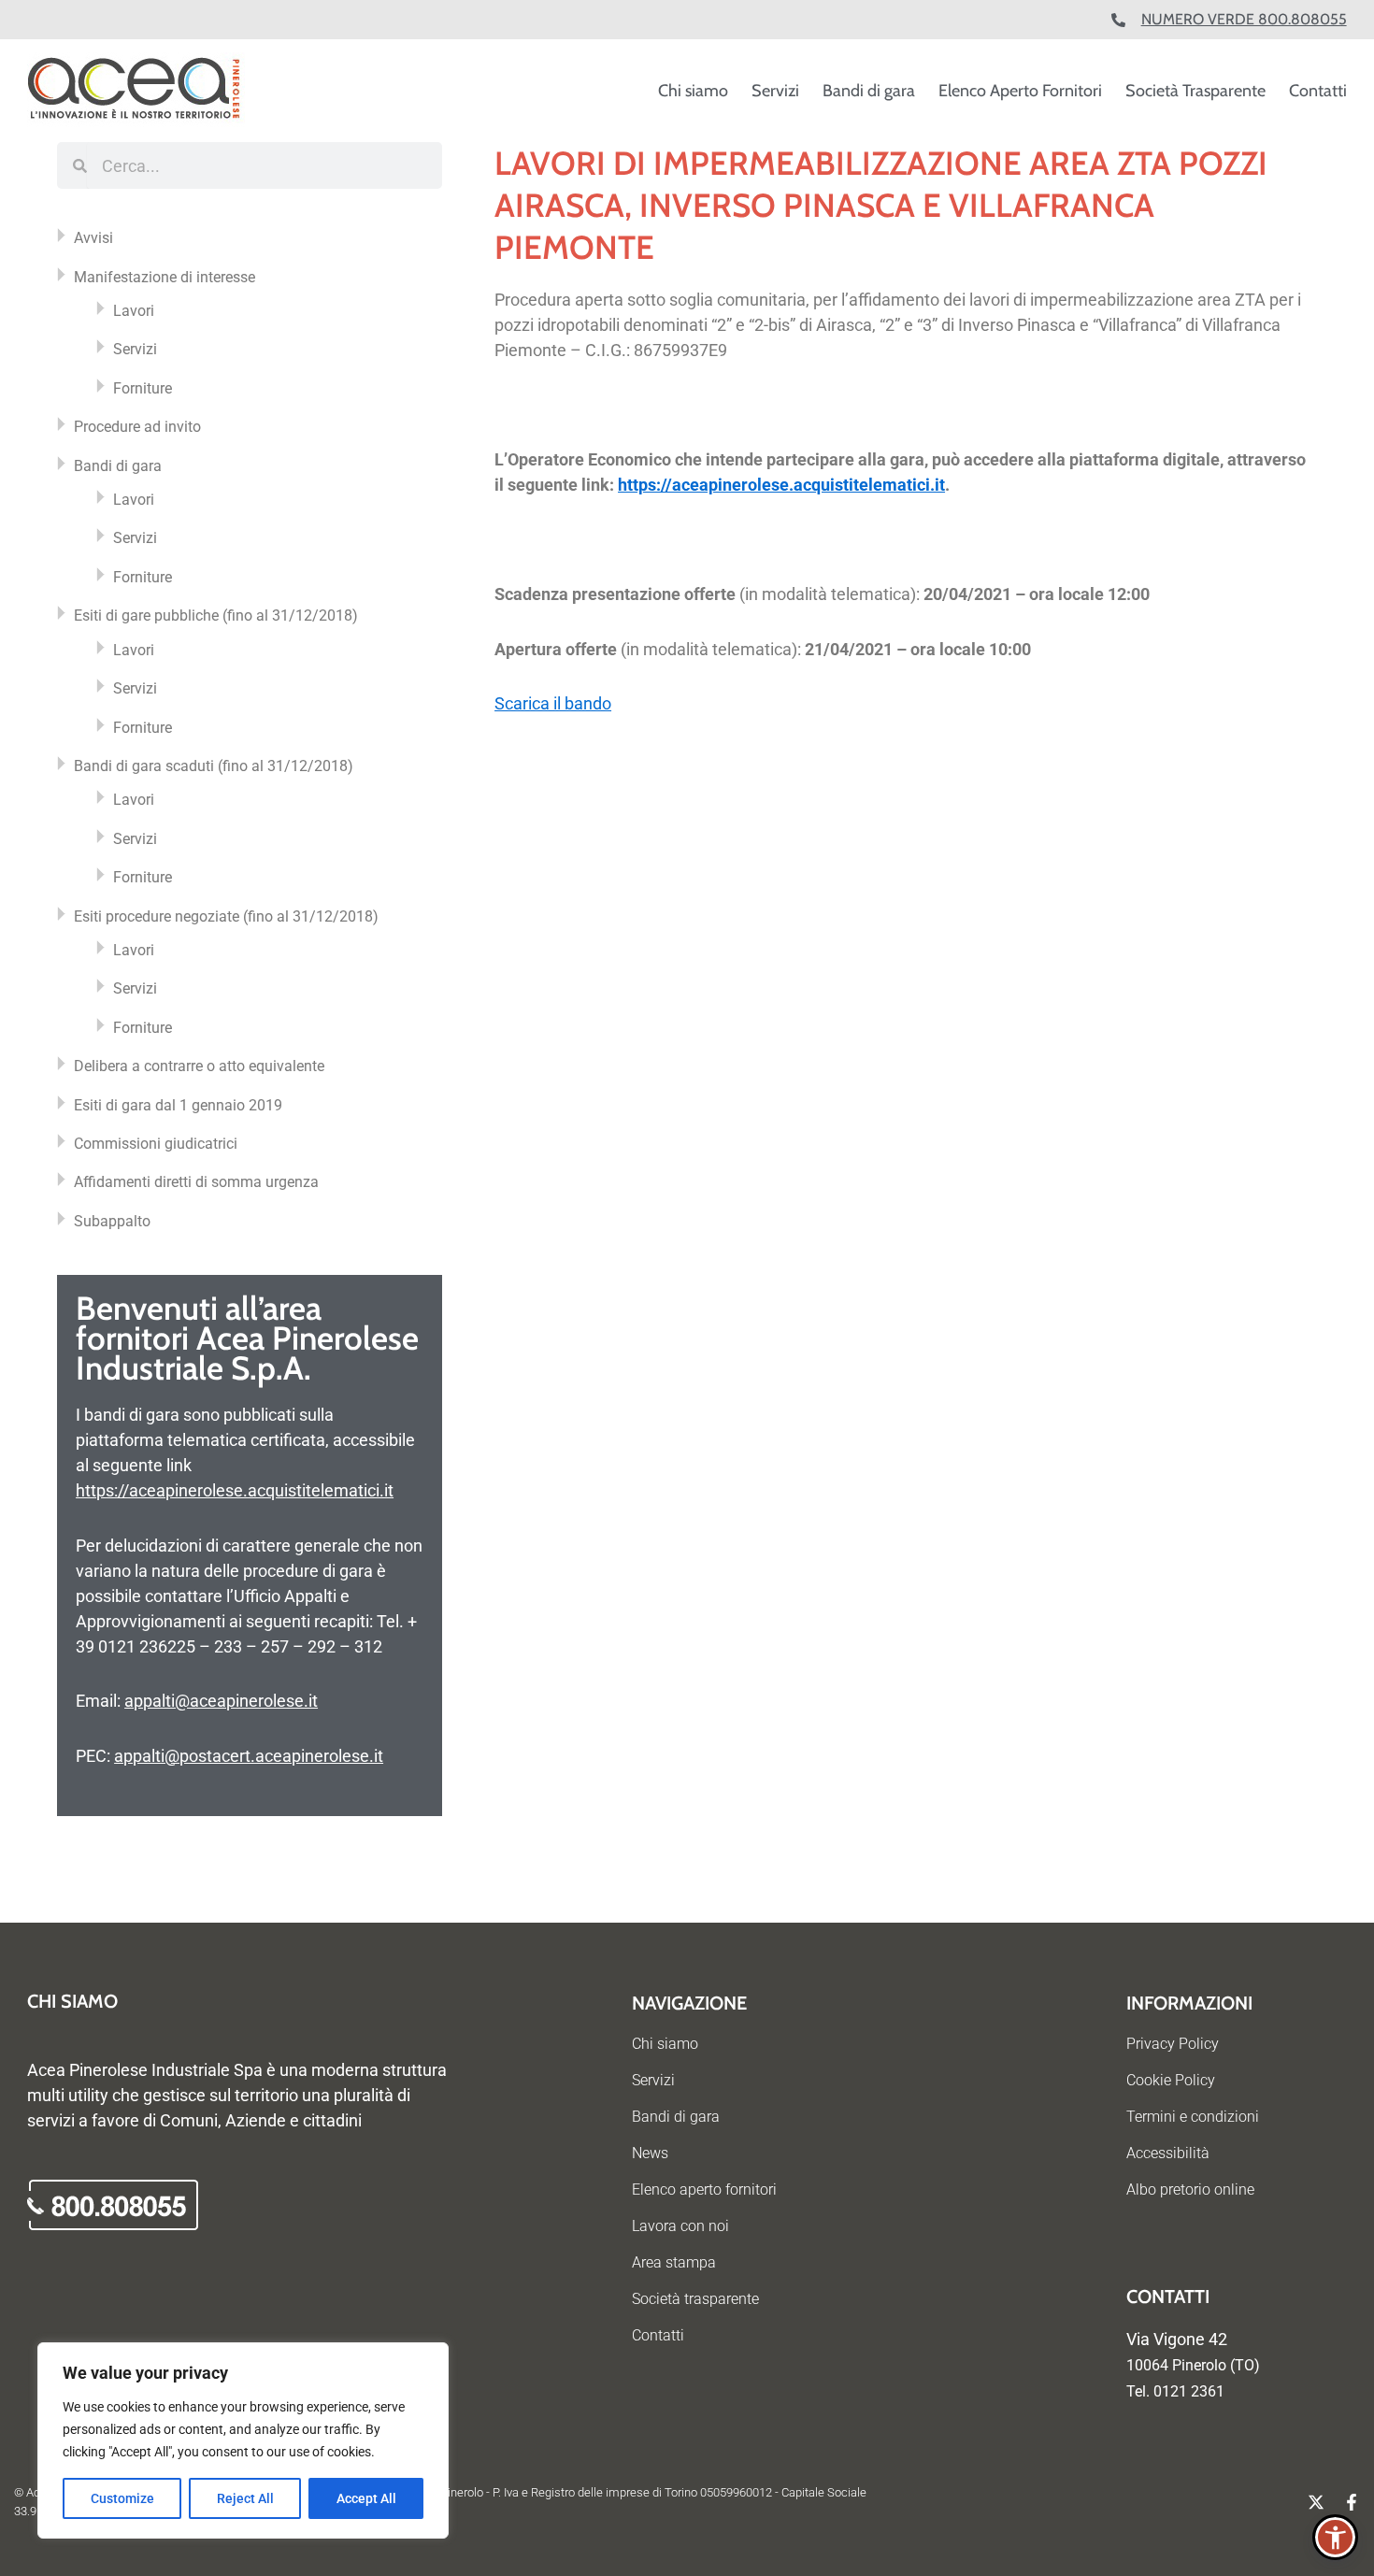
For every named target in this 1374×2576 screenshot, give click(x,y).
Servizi (775, 91)
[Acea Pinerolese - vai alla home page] (136, 91)
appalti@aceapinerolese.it (221, 1701)
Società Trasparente (1195, 91)
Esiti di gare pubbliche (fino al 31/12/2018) (216, 615)
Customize (122, 2498)
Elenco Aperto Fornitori (1020, 91)
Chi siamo (693, 91)
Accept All (366, 2498)
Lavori (134, 311)
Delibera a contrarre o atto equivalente (199, 1066)
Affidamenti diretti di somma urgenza (196, 1182)
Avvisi (93, 238)
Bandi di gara (869, 91)
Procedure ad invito (137, 427)
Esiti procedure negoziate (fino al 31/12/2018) (226, 916)
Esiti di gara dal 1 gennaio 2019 (178, 1105)
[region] (243, 2440)
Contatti (1318, 91)
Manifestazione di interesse (165, 277)
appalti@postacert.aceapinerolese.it (249, 1756)
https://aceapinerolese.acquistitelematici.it (235, 1490)
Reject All (245, 2498)
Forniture (143, 388)
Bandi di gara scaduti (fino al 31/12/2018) (214, 766)
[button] (1335, 2537)
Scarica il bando (553, 703)
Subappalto (112, 1221)
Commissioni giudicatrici (156, 1144)
